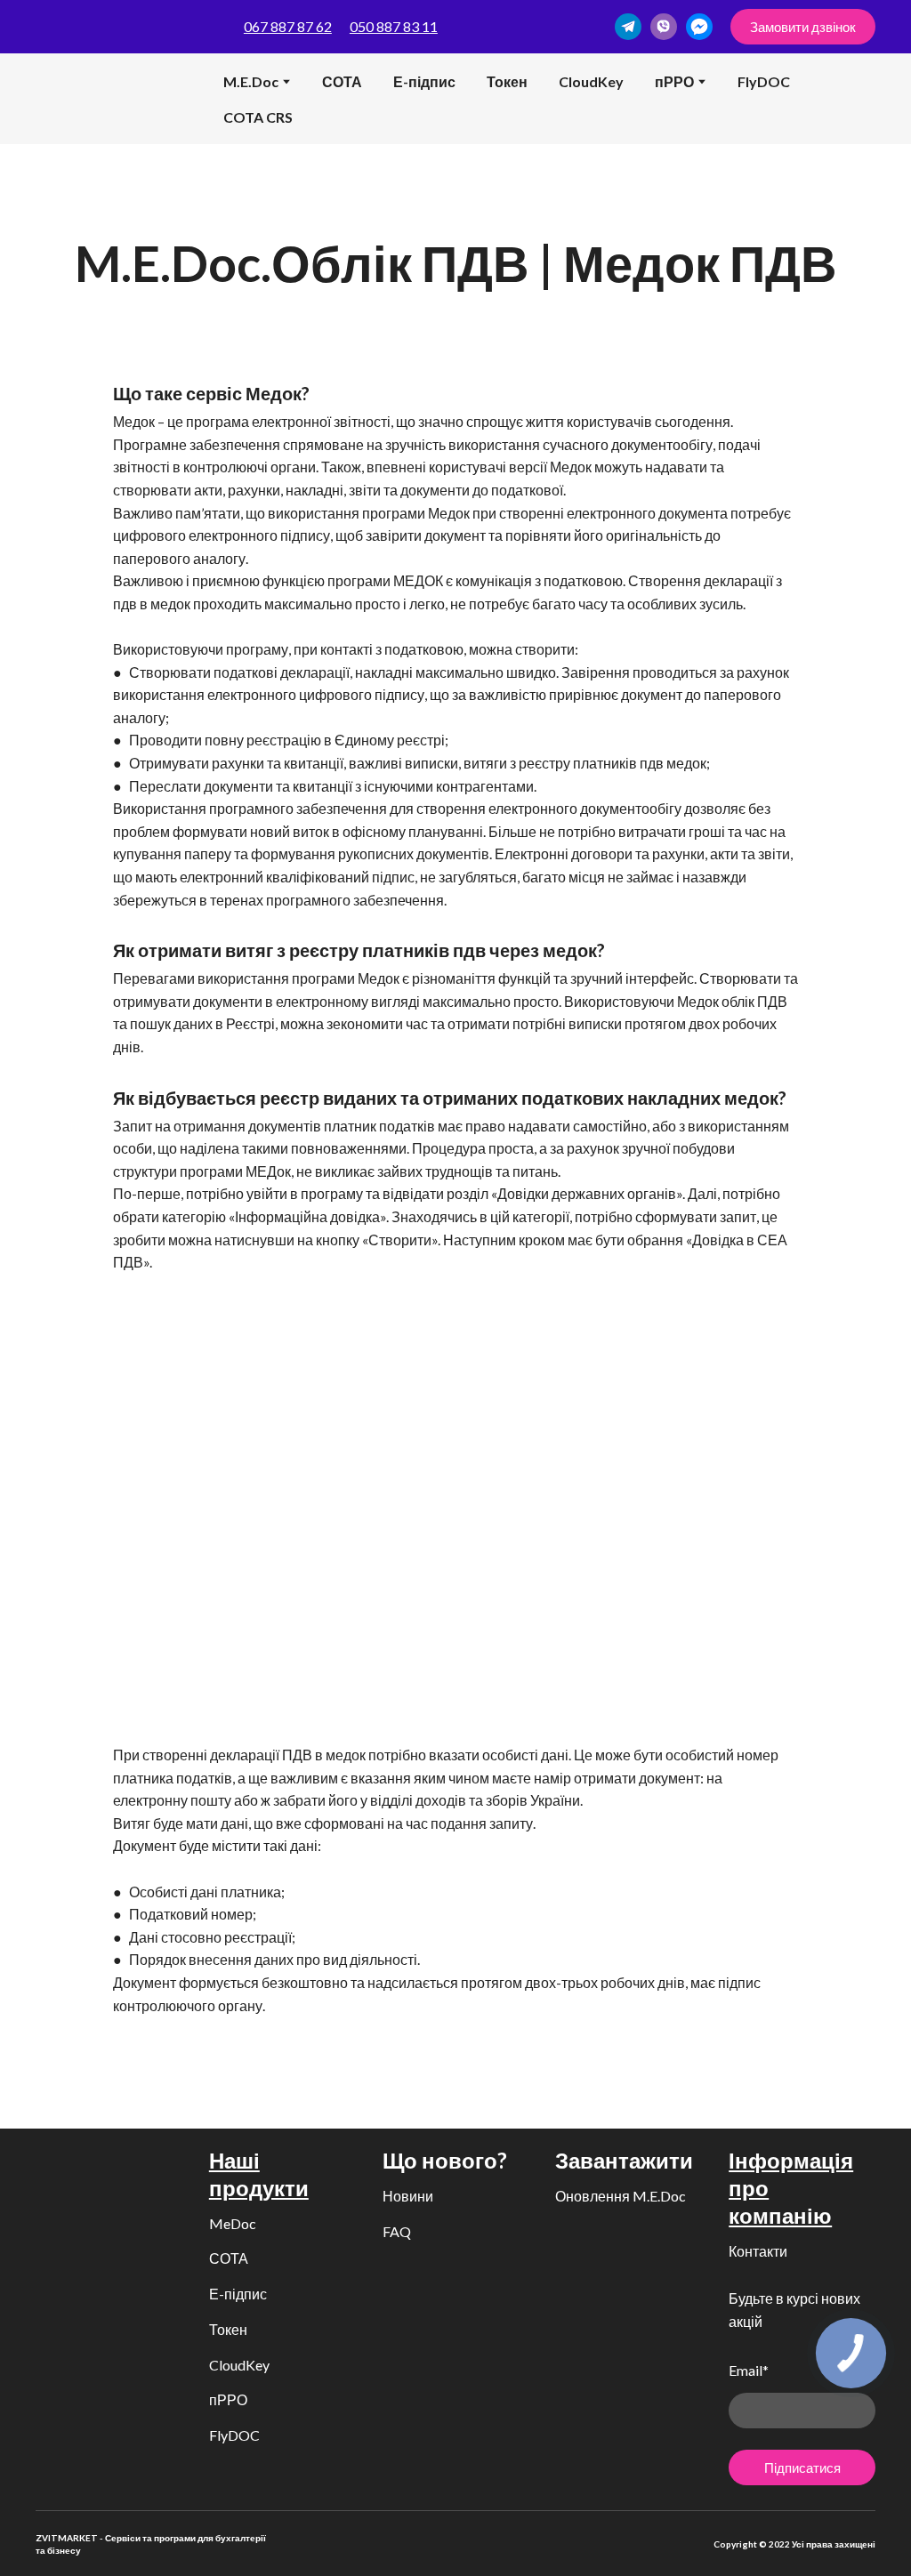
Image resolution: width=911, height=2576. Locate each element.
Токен (507, 81)
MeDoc (233, 2223)
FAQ (397, 2231)
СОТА (342, 81)
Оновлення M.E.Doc (621, 2196)
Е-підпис (424, 81)
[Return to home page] (63, 99)
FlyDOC (764, 81)
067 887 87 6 (284, 26)
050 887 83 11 (394, 26)
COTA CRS (258, 117)
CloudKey (591, 81)
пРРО (228, 2399)
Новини (408, 2196)
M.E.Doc (251, 81)
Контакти (758, 2251)
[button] (628, 27)
